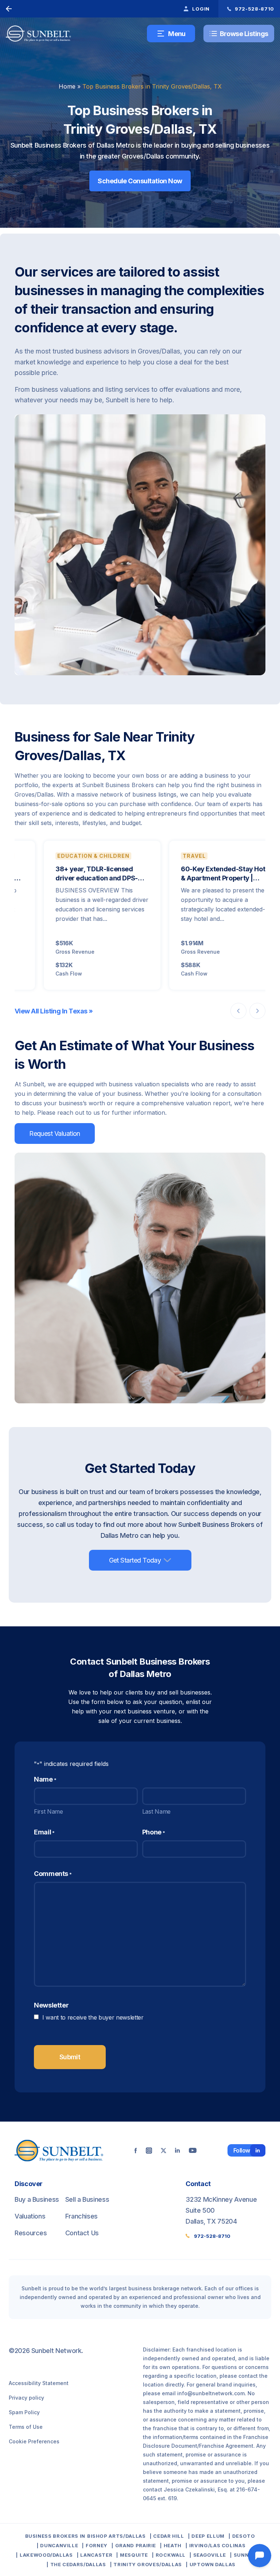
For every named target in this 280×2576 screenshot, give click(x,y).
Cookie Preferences (34, 2441)
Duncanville (59, 2545)
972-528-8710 (212, 2236)
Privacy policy (26, 2398)
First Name (48, 1811)
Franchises (81, 2216)
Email (44, 1832)
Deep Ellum (208, 2536)
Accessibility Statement (39, 2383)
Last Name (156, 1811)
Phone (154, 1832)
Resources (31, 2233)
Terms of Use (26, 2427)
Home (67, 86)
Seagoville (210, 2555)
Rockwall (171, 2555)
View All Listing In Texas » (54, 1011)
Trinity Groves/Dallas (148, 2564)
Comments (53, 1874)
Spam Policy (24, 2412)
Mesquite (134, 2555)
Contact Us (82, 2233)
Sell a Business (87, 2199)
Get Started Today (135, 1560)
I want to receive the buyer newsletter (93, 2017)
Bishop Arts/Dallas (116, 2536)
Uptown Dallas (213, 2564)
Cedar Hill (169, 2536)
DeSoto (244, 2536)
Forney (97, 2545)
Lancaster (96, 2555)
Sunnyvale (250, 2555)
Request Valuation (55, 1133)
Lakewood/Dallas (46, 2555)
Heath (173, 2545)
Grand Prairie (136, 2545)
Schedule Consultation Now (140, 181)
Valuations (30, 2216)
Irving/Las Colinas (217, 2545)
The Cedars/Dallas (78, 2564)
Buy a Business (37, 2199)
